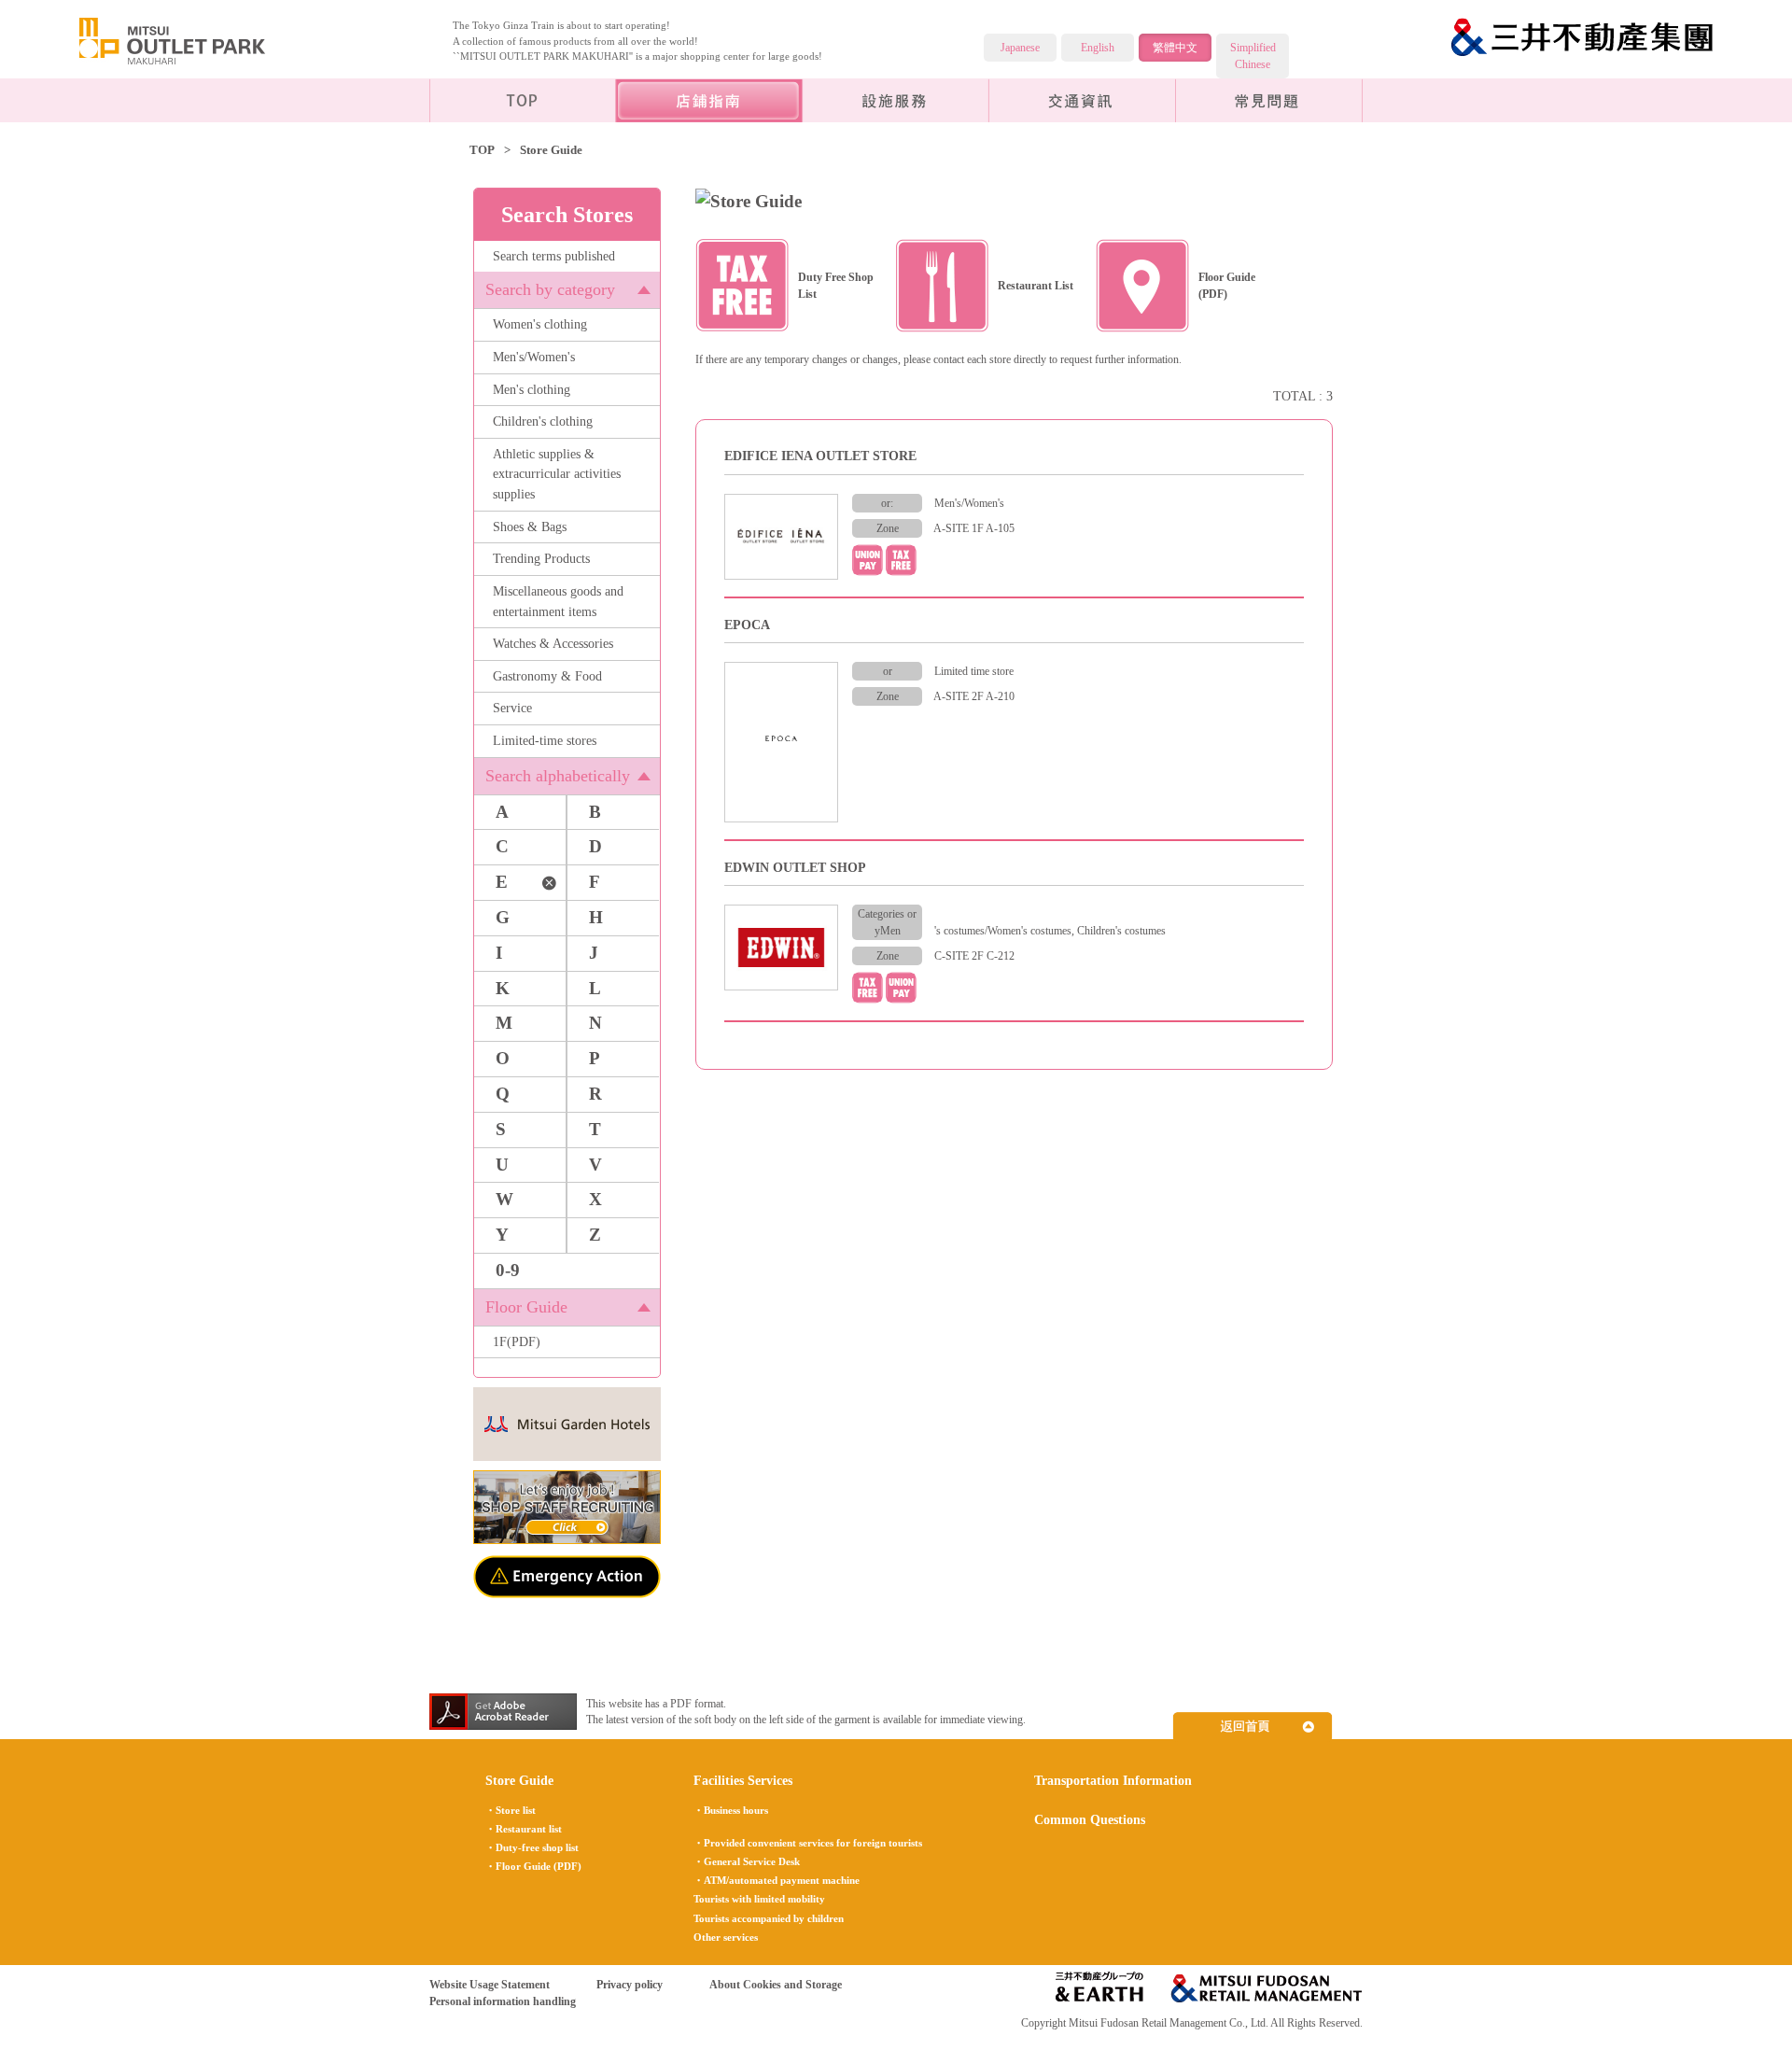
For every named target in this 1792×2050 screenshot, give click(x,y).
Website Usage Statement (490, 1985)
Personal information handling (503, 2001)
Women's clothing (540, 324)
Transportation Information (1083, 100)
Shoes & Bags (530, 527)
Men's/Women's (534, 357)
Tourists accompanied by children (769, 1918)
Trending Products (541, 558)
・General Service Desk (747, 1861)
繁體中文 (1175, 48)
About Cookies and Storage (776, 1985)
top (523, 100)
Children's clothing (543, 421)
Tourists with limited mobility (759, 1899)
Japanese (1020, 48)
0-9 (508, 1270)
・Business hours (731, 1810)
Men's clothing (532, 389)
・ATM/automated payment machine (777, 1880)
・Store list (511, 1810)
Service (512, 708)
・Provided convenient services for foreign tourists (808, 1843)
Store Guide (519, 1780)
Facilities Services (896, 100)
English (1098, 48)
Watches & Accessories (553, 643)
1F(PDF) (517, 1341)
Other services (726, 1937)
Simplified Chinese (1253, 56)
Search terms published (554, 256)
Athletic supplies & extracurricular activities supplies (557, 474)
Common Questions (1269, 100)
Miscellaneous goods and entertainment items (558, 601)
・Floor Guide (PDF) (533, 1866)
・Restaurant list (524, 1829)
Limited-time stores (545, 740)
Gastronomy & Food (547, 676)
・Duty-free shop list (532, 1847)
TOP (482, 150)
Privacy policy (630, 1985)
